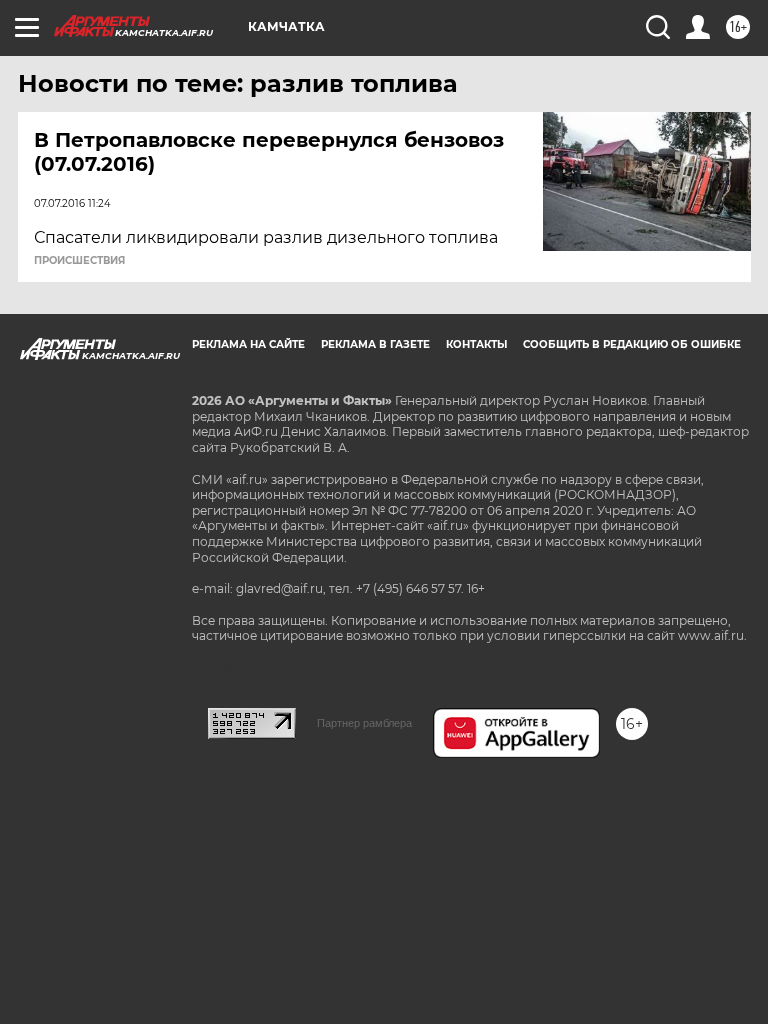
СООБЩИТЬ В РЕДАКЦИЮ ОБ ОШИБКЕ (632, 344)
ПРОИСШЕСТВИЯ (79, 261)
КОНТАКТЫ (476, 344)
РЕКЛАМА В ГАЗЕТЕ (375, 344)
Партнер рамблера (364, 723)
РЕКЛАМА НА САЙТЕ (248, 344)
